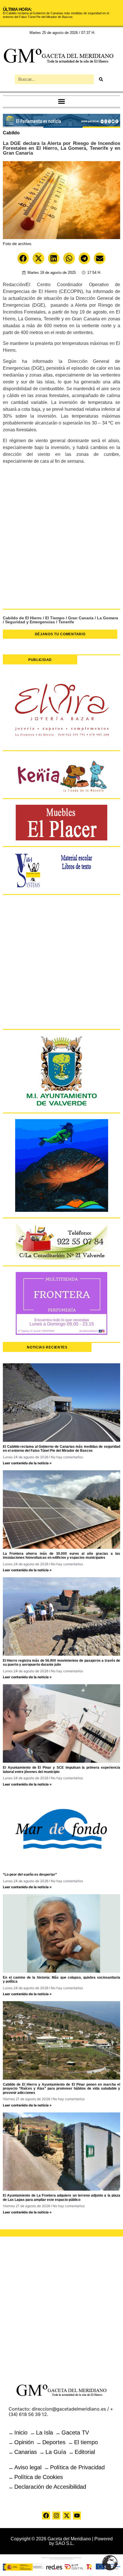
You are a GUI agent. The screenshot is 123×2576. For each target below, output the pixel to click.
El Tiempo (55, 618)
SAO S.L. (65, 2543)
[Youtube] (77, 2516)
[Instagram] (56, 2516)
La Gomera (108, 618)
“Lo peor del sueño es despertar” (30, 1875)
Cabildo (11, 133)
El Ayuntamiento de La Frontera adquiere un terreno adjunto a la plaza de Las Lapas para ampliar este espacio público (61, 2197)
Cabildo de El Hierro (22, 618)
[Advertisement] (61, 539)
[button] (62, 101)
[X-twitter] (67, 2516)
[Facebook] (46, 2516)
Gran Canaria (81, 618)
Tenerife (66, 622)
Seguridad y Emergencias (30, 622)
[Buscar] (101, 79)
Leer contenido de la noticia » (27, 1463)
